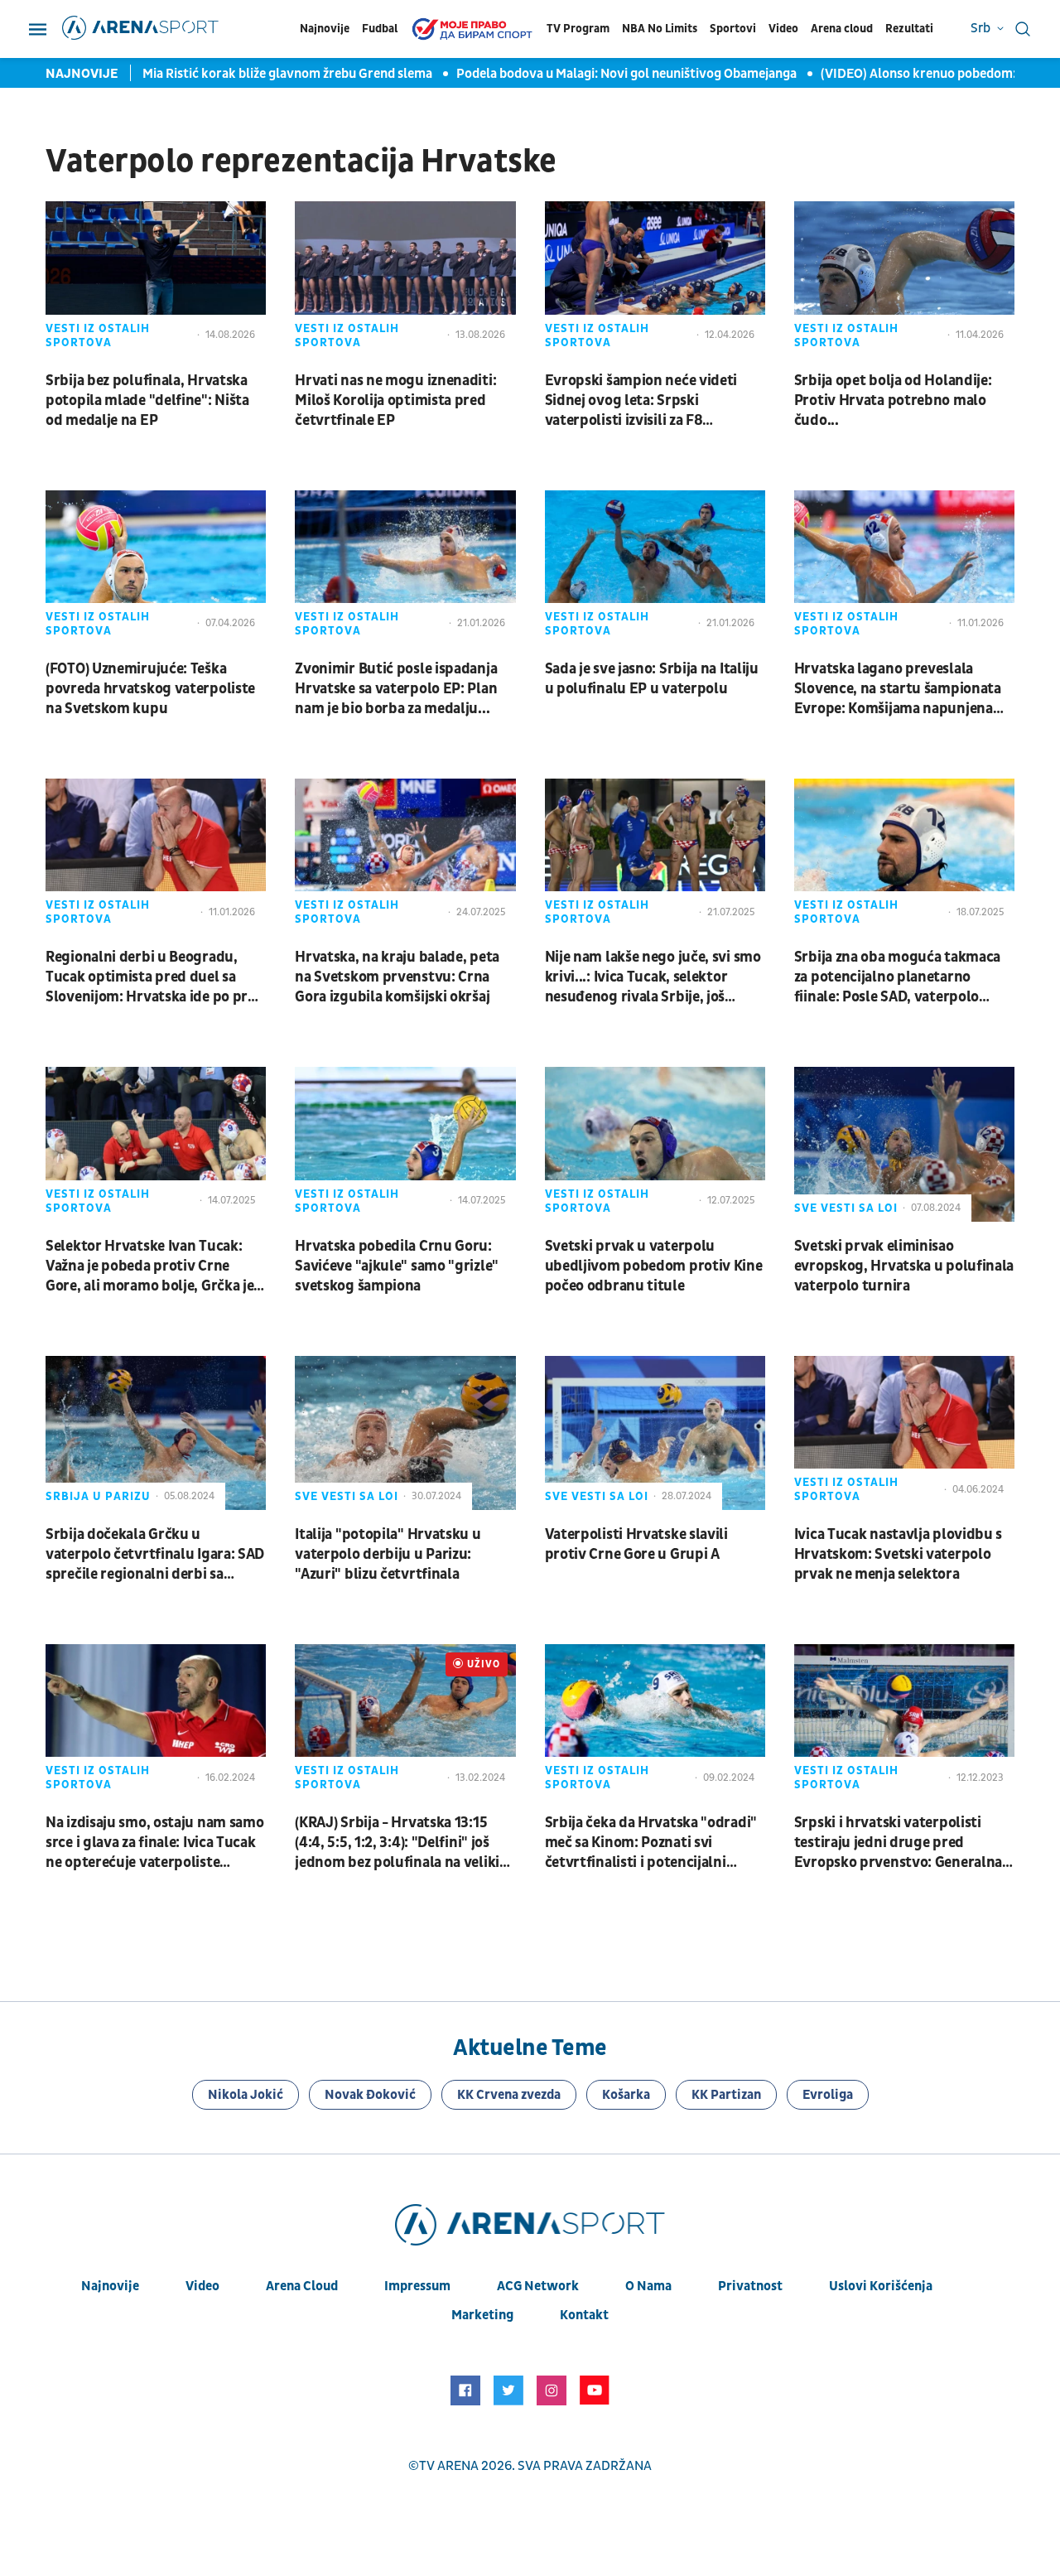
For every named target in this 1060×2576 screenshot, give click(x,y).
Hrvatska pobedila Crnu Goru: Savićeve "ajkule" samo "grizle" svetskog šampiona (397, 1266)
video (202, 2286)
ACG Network (538, 2286)
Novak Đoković (370, 2095)
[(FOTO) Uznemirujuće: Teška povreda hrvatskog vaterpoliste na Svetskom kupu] (156, 567)
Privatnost (750, 2286)
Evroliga (828, 2095)
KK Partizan (726, 2095)
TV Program (578, 29)
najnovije (110, 2286)
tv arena (449, 2466)
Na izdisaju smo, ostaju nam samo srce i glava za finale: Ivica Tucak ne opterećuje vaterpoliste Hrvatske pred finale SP (154, 1843)
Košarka (626, 2095)
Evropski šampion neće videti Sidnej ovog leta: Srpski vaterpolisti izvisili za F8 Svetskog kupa (641, 401)
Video (783, 29)
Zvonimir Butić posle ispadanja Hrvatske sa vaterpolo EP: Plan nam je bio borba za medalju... (396, 689)
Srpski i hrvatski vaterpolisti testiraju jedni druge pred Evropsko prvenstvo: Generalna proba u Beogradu (898, 1843)
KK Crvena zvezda (509, 2095)
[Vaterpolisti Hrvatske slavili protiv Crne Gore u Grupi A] (655, 1433)
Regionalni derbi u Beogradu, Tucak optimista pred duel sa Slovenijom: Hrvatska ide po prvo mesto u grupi (154, 977)
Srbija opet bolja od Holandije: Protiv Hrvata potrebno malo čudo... (893, 400)
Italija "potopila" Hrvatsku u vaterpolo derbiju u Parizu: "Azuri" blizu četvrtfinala (388, 1554)
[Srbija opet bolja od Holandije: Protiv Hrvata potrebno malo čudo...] (904, 278)
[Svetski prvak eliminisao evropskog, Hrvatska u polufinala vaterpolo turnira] (904, 1144)
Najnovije (325, 29)
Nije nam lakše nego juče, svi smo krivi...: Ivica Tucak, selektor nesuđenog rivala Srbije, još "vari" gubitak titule (653, 977)
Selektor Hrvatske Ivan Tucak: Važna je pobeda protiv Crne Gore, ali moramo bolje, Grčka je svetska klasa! (149, 1266)
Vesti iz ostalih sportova (98, 335)
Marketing (482, 2315)
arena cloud (302, 2286)
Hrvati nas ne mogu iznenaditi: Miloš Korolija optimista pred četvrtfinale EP (395, 400)
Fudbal (380, 29)
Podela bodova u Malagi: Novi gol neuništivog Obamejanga (607, 74)
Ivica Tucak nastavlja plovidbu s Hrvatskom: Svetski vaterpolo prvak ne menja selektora (898, 1554)
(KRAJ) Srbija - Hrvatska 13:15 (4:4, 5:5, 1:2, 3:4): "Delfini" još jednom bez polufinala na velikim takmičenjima (403, 1843)
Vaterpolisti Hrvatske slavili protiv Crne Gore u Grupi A (636, 1544)
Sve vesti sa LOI (846, 1208)
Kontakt (584, 2315)
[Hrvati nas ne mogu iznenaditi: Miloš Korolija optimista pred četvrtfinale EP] (405, 278)
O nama (648, 2286)
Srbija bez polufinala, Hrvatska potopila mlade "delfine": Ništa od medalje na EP (147, 400)
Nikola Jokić (246, 2095)
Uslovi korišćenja (881, 2286)
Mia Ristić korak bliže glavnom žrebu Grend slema (268, 74)
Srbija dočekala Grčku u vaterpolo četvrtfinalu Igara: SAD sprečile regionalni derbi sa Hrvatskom (155, 1555)
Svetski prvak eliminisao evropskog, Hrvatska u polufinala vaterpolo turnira (904, 1266)
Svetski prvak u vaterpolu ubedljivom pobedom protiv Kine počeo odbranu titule (654, 1266)
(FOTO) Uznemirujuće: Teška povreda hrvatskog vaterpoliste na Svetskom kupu (150, 689)
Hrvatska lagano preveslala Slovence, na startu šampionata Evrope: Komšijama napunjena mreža (898, 689)
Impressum (417, 2286)
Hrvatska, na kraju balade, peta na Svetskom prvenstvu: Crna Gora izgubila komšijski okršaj (397, 977)
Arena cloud (842, 29)
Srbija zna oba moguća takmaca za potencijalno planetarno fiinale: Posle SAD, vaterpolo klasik (897, 977)
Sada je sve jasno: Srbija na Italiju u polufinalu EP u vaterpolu (652, 679)
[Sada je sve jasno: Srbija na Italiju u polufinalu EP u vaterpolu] (655, 567)
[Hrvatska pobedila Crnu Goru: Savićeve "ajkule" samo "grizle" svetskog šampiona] (405, 1144)
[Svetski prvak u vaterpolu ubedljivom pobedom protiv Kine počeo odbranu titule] (655, 1144)
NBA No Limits (660, 29)
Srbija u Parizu (98, 1496)
